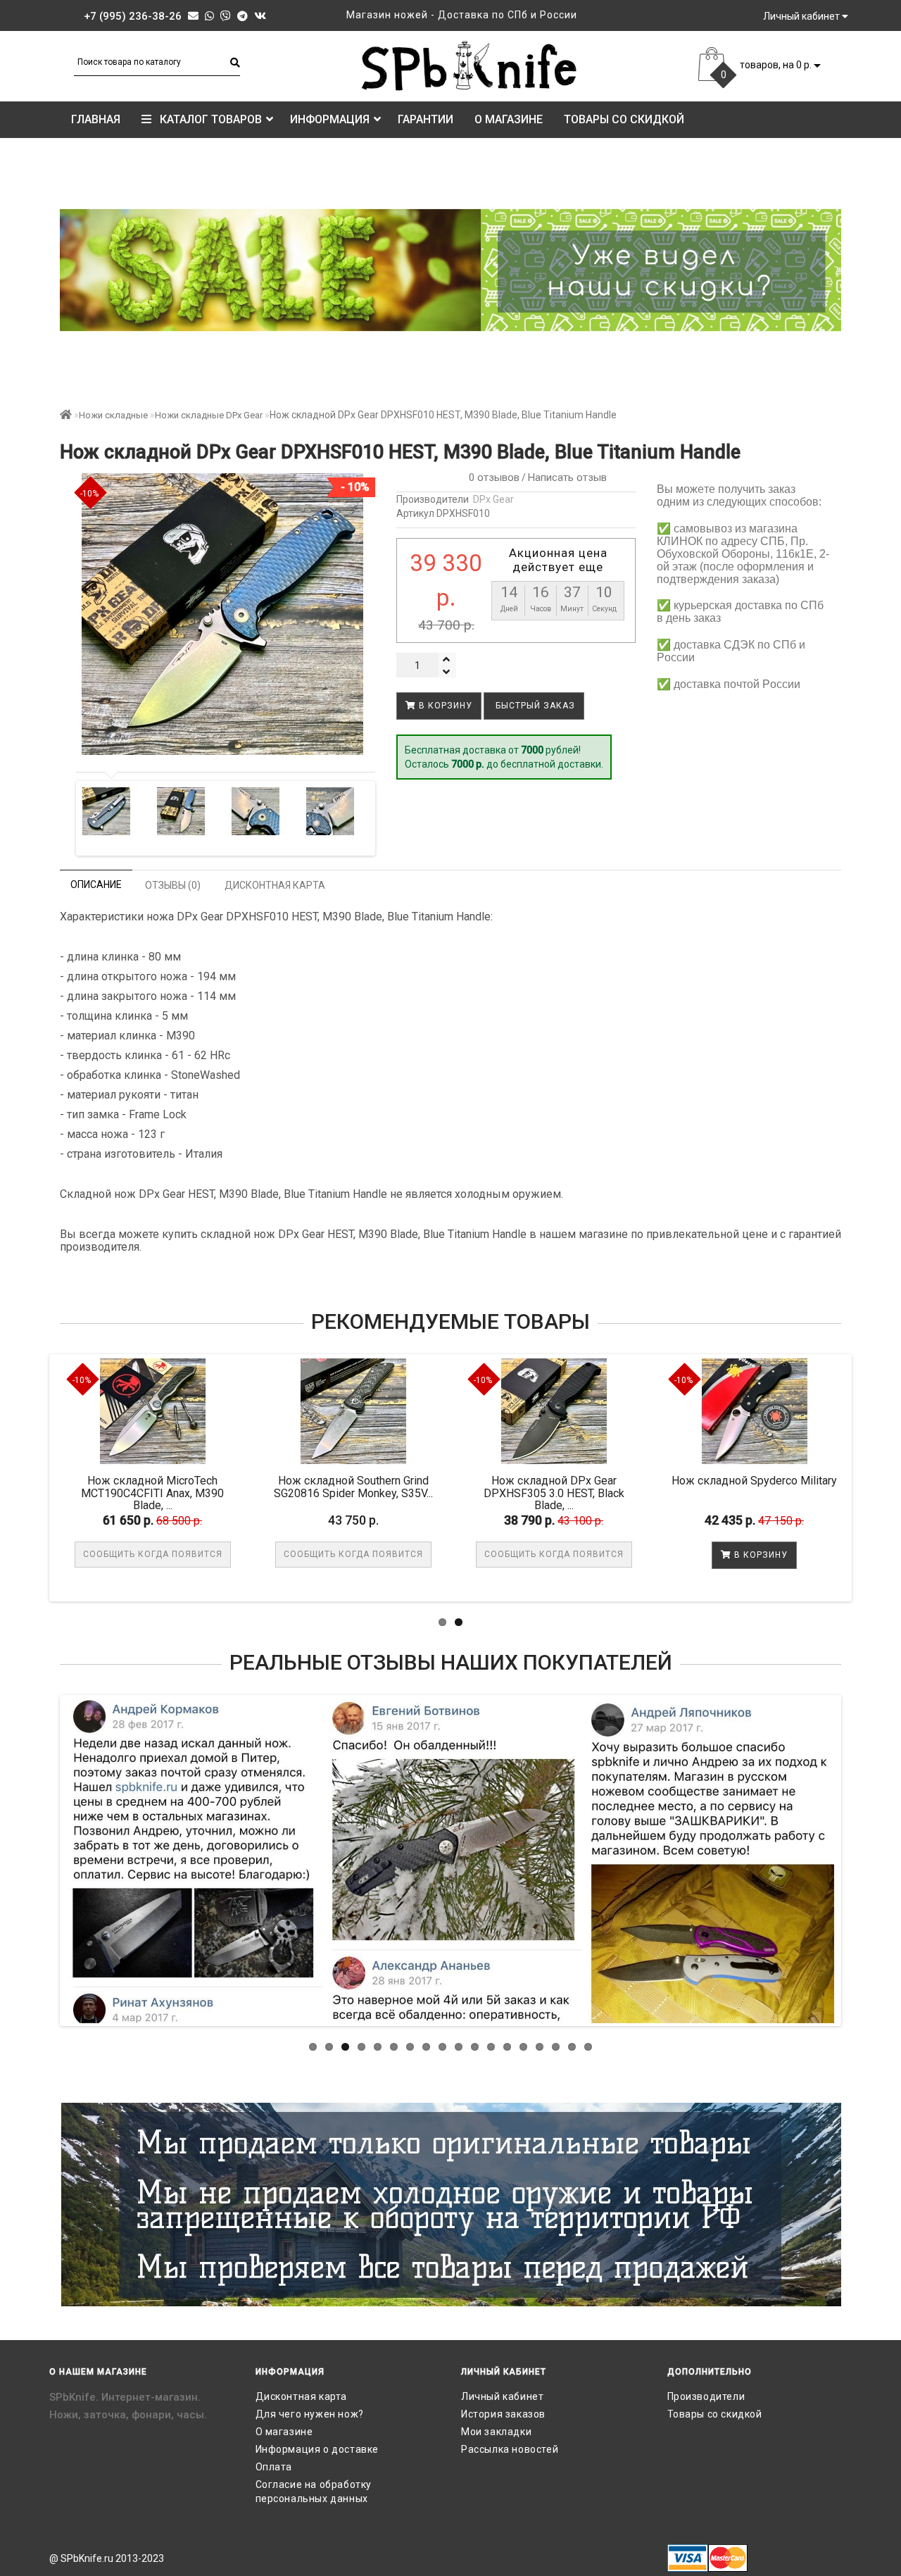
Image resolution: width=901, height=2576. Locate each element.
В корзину (444, 706)
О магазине (509, 119)
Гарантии (426, 119)
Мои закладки (496, 2432)
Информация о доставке (317, 2449)
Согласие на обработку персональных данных (314, 2491)
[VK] (260, 16)
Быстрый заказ (534, 706)
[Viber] (226, 16)
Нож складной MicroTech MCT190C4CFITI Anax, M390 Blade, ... (267, 1493)
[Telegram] (242, 16)
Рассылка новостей (510, 2449)
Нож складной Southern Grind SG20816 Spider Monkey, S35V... (467, 1487)
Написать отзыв (567, 477)
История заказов (503, 2414)
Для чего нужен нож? (310, 2414)
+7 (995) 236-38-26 (133, 16)
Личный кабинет (502, 2396)
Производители (706, 2396)
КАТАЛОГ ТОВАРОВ (207, 119)
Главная (96, 119)
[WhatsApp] (209, 16)
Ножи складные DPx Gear (209, 415)
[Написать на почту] (193, 16)
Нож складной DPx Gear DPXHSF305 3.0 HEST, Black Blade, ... (668, 1493)
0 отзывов (491, 477)
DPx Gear (493, 499)
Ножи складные (113, 415)
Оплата (274, 2467)
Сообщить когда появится (267, 1554)
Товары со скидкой (624, 119)
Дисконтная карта (302, 2396)
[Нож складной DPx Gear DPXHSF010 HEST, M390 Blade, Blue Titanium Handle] (107, 811)
